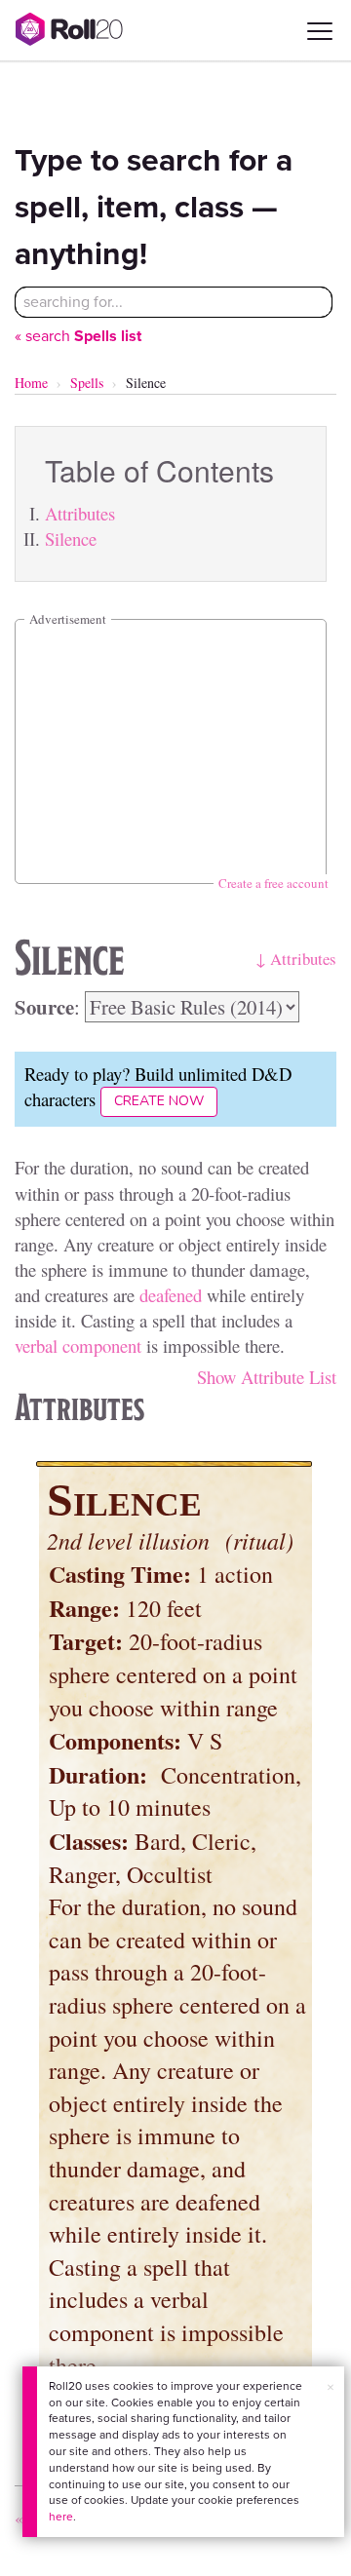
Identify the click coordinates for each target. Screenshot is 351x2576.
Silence (71, 538)
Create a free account (273, 883)
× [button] (331, 2387)
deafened (171, 1295)
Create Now (159, 1101)
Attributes (80, 513)
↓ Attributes (296, 959)
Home (31, 383)
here (61, 2517)
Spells (87, 383)
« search (78, 336)
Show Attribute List (267, 1377)
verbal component (78, 1346)
